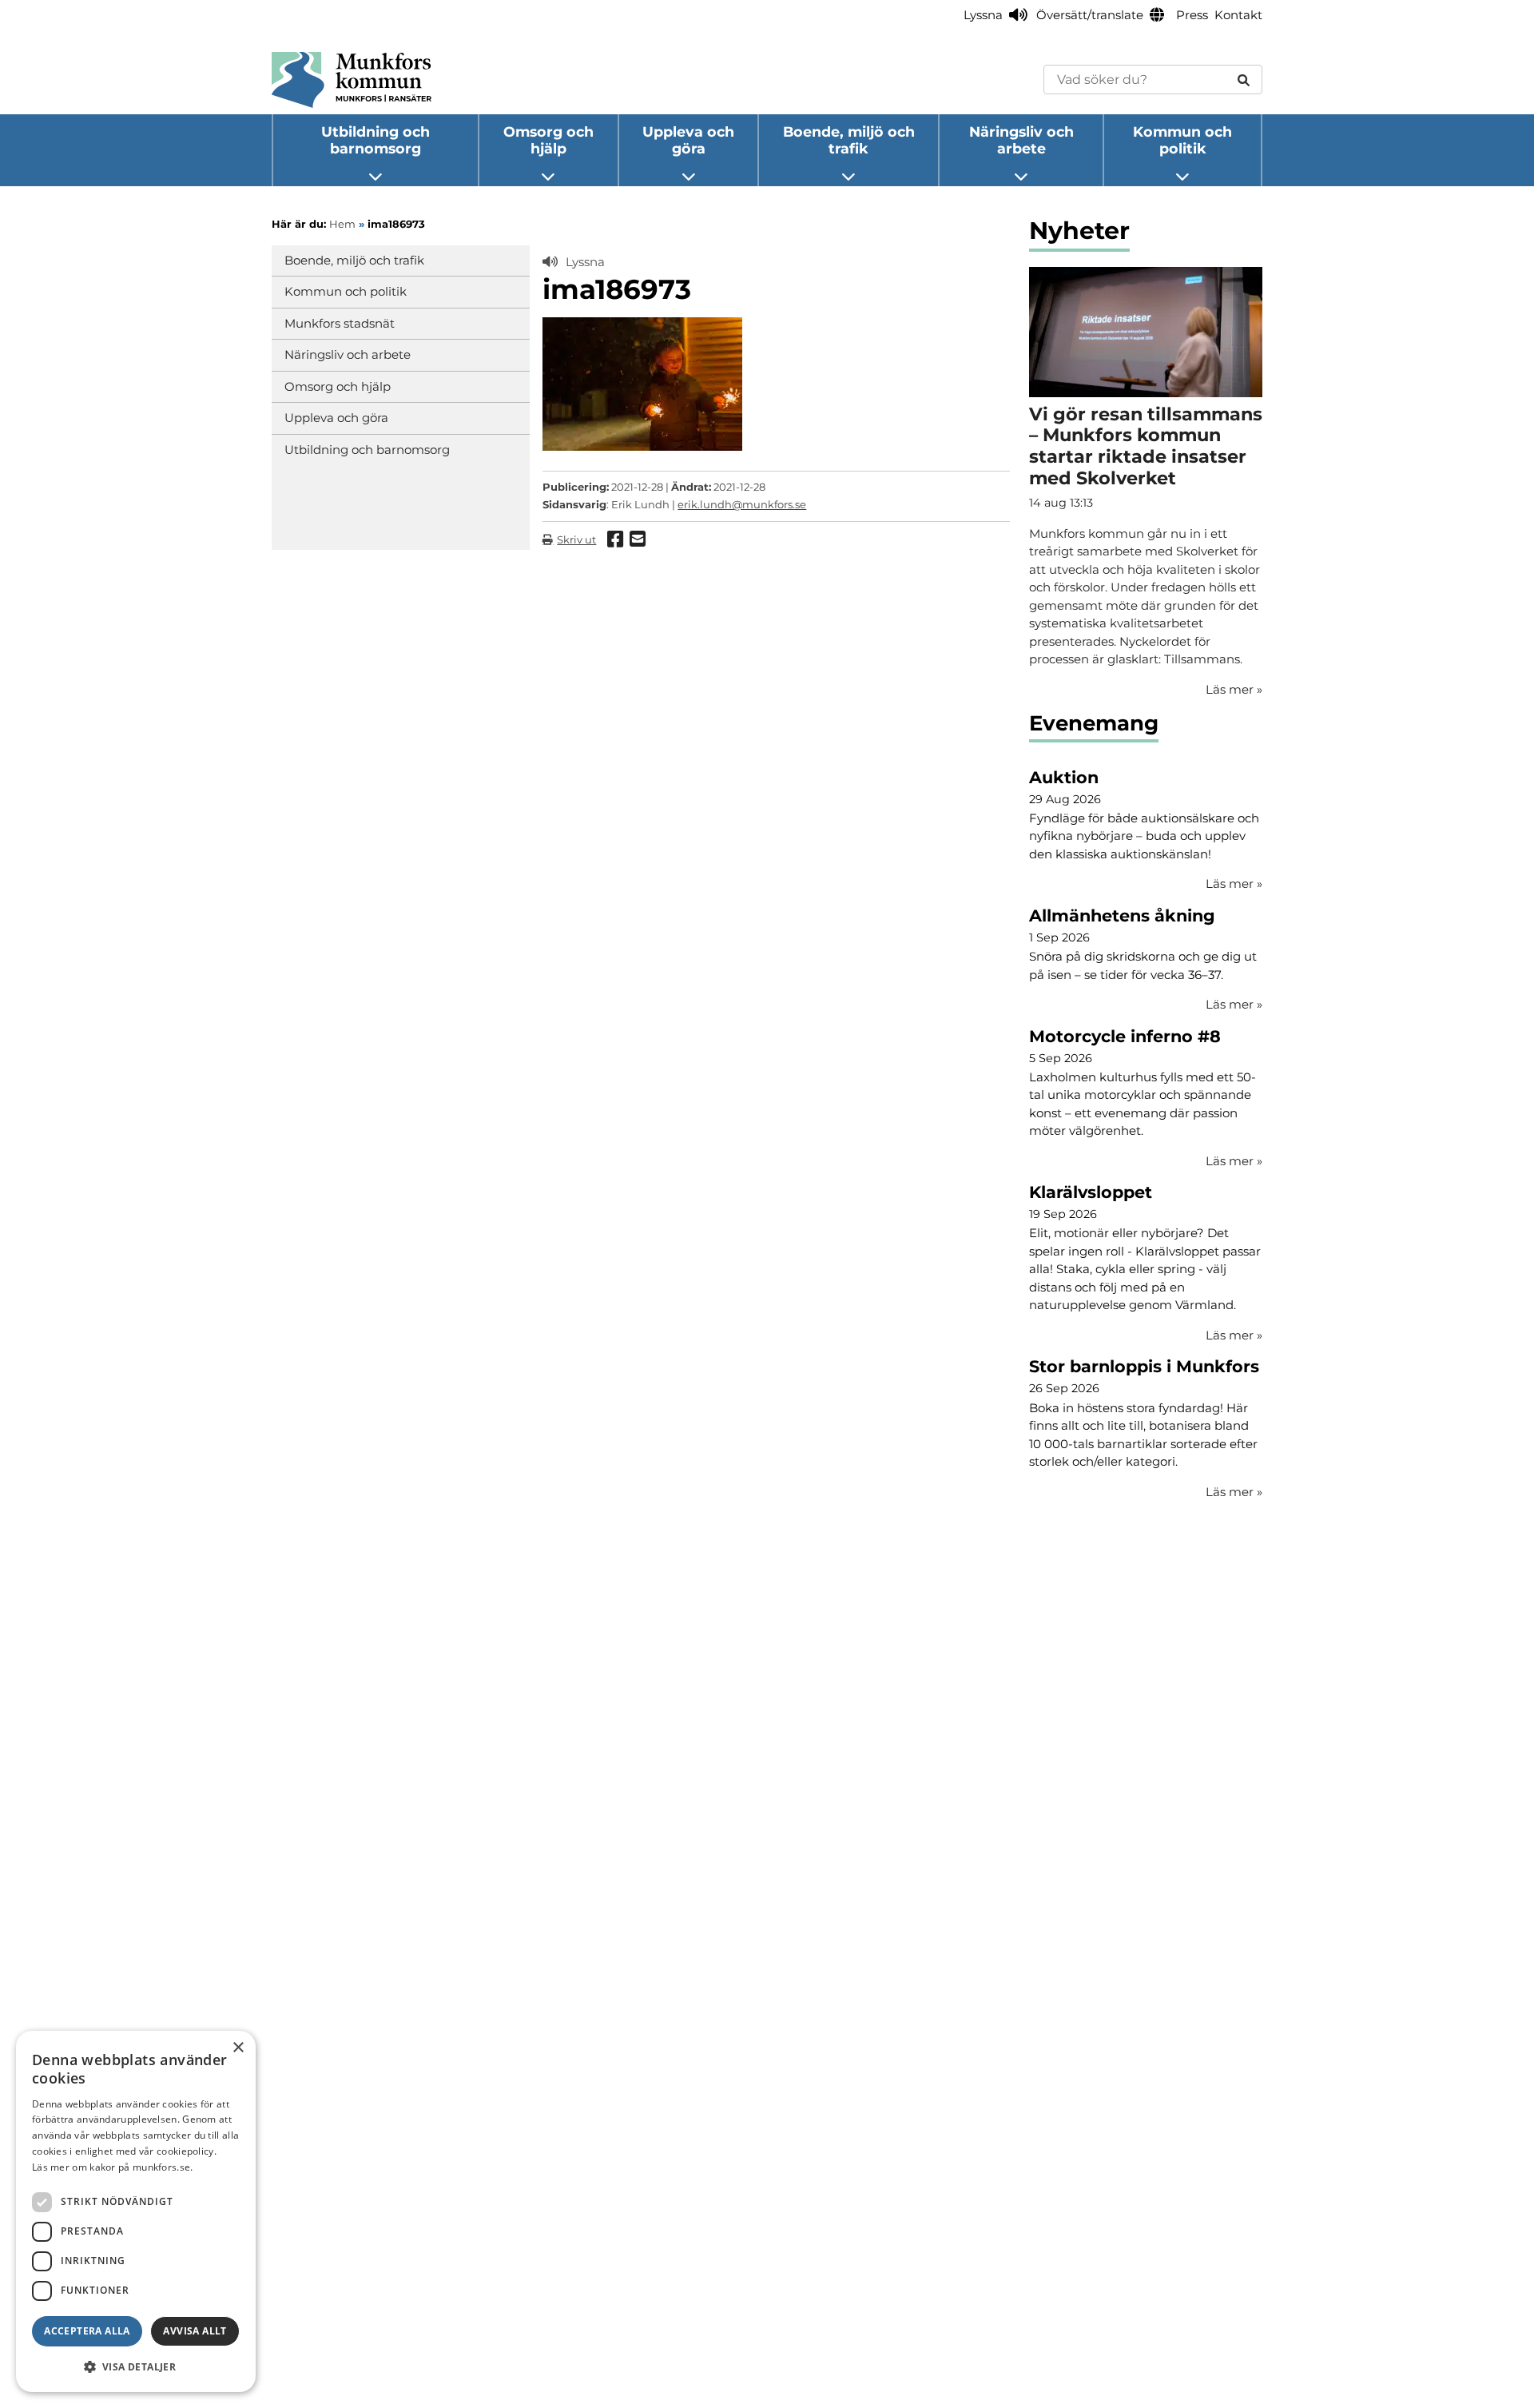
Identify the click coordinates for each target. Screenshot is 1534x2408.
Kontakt (1238, 15)
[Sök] (1244, 80)
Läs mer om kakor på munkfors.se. (113, 2167)
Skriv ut (576, 539)
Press (1192, 15)
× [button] (238, 2048)
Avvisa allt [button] (195, 2331)
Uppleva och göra (688, 140)
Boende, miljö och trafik (849, 140)
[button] (136, 2366)
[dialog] (136, 2211)
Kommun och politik (1182, 140)
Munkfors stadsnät (340, 323)
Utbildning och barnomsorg (376, 140)
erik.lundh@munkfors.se (742, 504)
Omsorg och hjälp (548, 140)
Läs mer (1234, 884)
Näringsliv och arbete (1021, 140)
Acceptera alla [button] (87, 2331)
